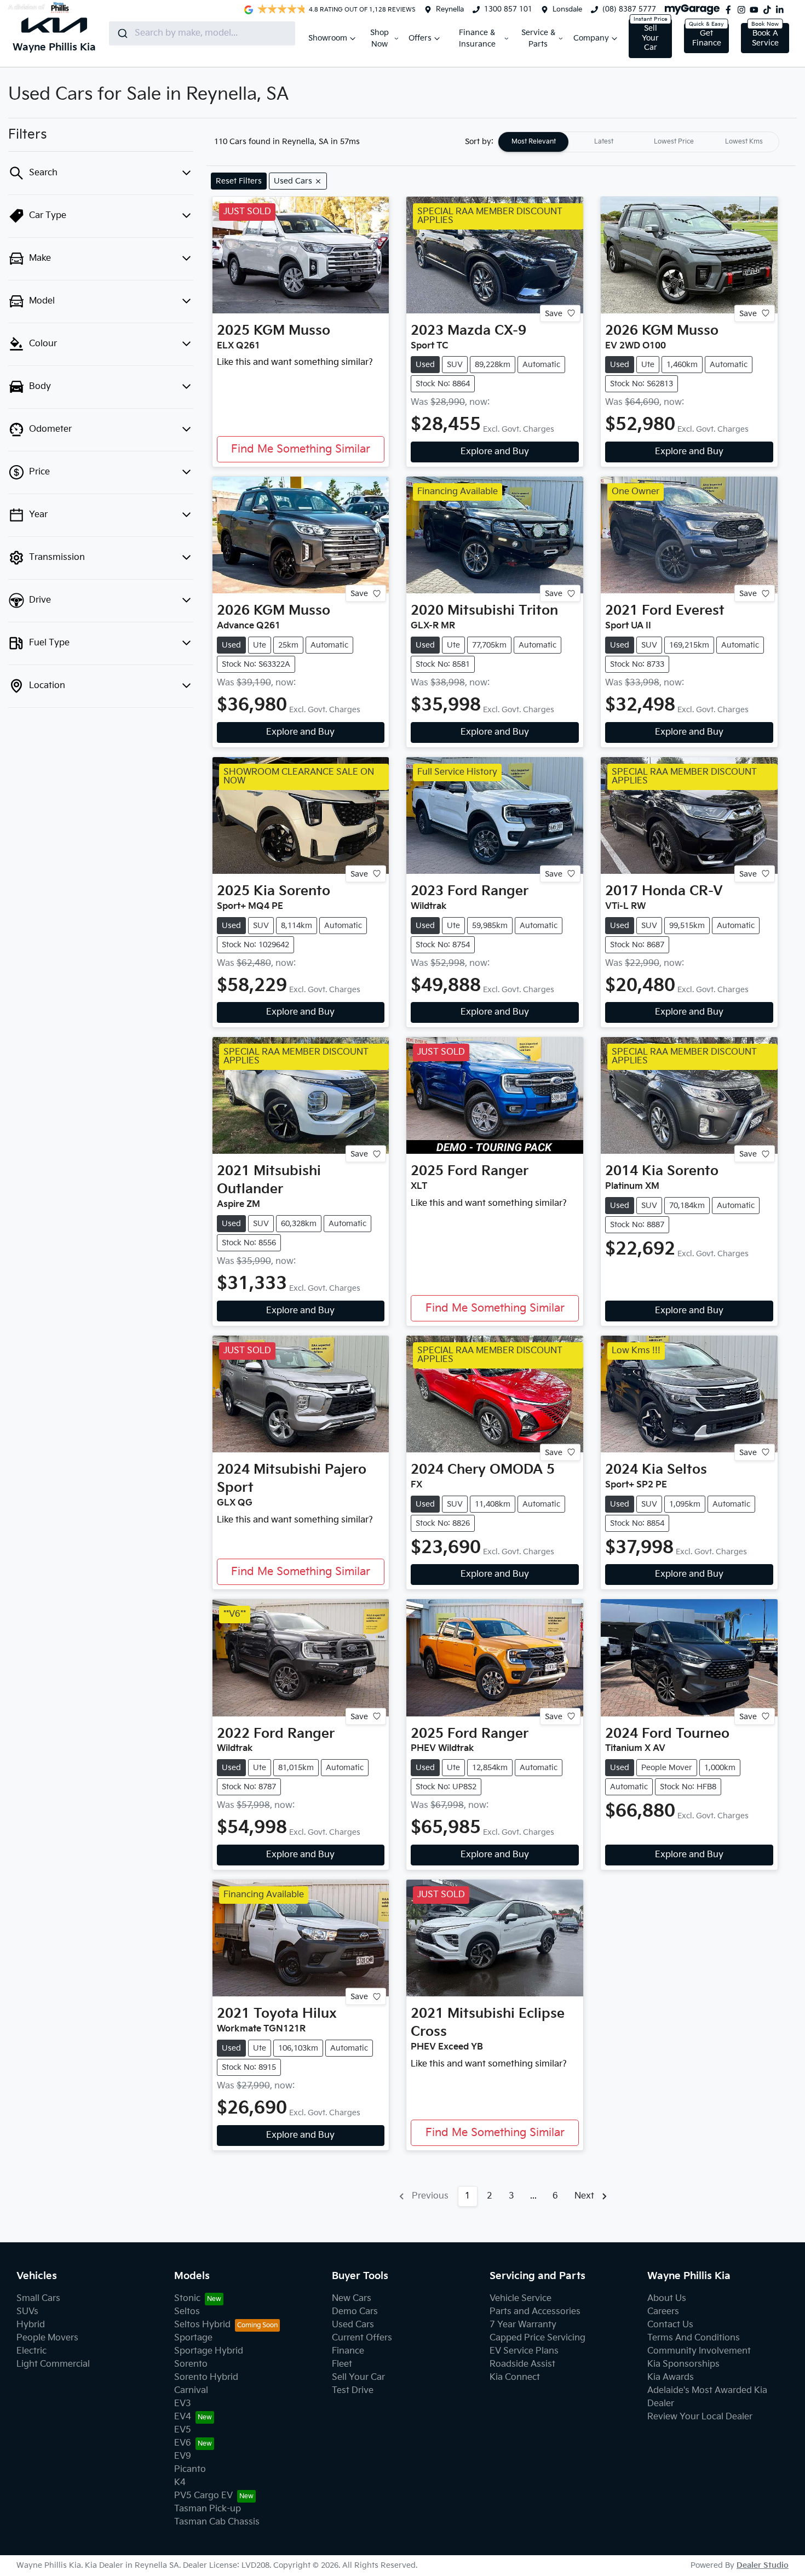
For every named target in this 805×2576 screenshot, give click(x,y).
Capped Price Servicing (537, 2338)
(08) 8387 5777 (629, 9)
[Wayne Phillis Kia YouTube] (756, 10)
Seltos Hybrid (202, 2325)
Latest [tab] (604, 142)
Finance (348, 2351)
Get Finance (707, 38)
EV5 (183, 2430)
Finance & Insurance (477, 38)
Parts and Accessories (535, 2312)
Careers (663, 2312)
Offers (420, 38)
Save (554, 313)
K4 (180, 2483)
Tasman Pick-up (208, 2509)
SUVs (27, 2312)
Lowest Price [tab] (674, 142)
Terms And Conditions (694, 2338)
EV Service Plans (524, 2351)
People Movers (47, 2338)
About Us (667, 2299)
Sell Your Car (650, 38)
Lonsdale (567, 9)
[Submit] (122, 33)
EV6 (183, 2443)
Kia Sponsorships (683, 2364)
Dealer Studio (763, 2565)
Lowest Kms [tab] (744, 142)
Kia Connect (515, 2377)
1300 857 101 (508, 9)
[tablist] (639, 142)
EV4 (183, 2417)
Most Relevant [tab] (534, 142)
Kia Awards (671, 2377)
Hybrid (31, 2325)
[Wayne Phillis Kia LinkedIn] (782, 10)
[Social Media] (769, 10)
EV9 (183, 2456)
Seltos (187, 2312)
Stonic (187, 2299)
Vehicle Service (521, 2299)
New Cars (352, 2299)
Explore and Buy (495, 452)
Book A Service (765, 38)
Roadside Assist (522, 2364)
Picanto (190, 2469)
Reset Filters (239, 181)
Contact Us (670, 2325)
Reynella (450, 9)
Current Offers (362, 2338)
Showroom (328, 38)
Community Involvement (699, 2351)
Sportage (193, 2338)
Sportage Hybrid (209, 2351)
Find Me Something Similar (301, 449)
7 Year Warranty (523, 2325)
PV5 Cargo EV (203, 2496)
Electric (31, 2351)
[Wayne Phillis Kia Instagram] (744, 10)
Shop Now (380, 38)
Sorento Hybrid (206, 2377)
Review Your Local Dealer (700, 2417)
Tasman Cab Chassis (217, 2522)
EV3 (183, 2404)
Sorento (191, 2364)
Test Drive (353, 2391)
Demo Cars (355, 2312)
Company (591, 38)
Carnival (191, 2391)
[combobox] (202, 33)
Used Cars (353, 2325)
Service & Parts (538, 38)
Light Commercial (53, 2364)
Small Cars (38, 2299)
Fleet (342, 2364)
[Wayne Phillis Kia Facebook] (731, 10)
